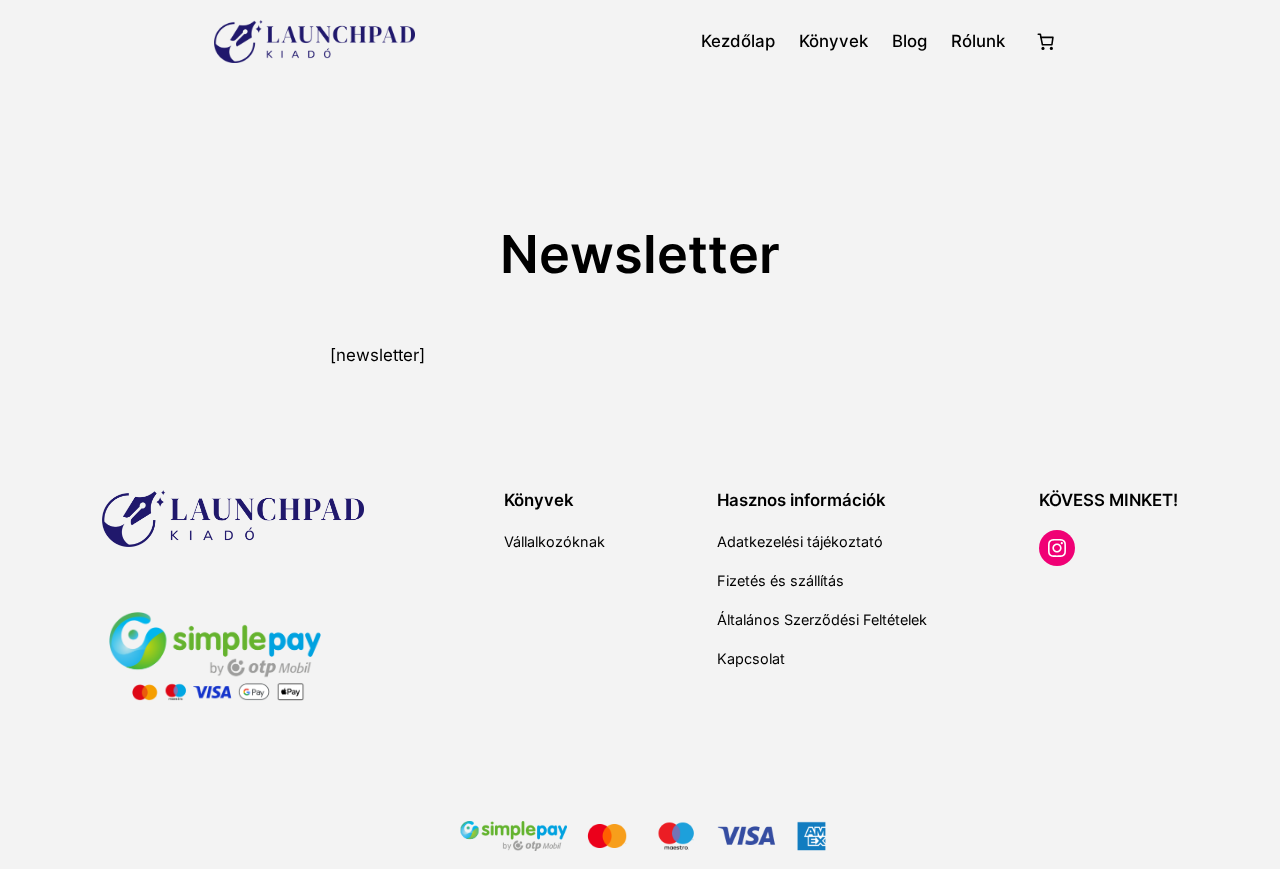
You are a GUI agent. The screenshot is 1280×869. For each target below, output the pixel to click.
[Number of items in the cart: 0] (1045, 42)
